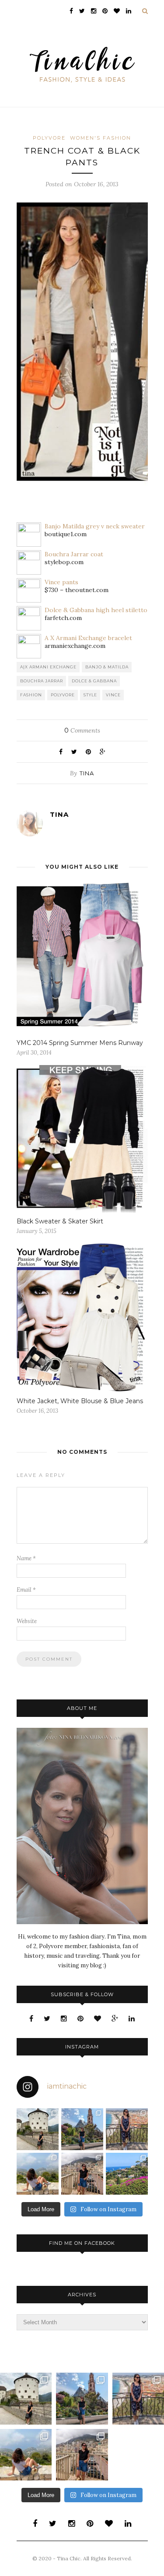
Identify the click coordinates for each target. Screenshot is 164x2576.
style (90, 695)
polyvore (63, 695)
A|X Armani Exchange (48, 667)
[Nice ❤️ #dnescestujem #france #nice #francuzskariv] (127, 2129)
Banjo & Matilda (107, 667)
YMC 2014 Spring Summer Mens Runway (80, 1043)
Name (26, 1558)
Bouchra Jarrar (42, 681)
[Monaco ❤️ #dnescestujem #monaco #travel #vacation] (82, 2174)
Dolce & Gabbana (94, 681)
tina (87, 773)
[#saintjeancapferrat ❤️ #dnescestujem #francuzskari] (127, 2174)
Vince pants (61, 582)
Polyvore (49, 138)
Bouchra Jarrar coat (74, 554)
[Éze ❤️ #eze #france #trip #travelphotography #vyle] (38, 2174)
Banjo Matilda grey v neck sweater (95, 526)
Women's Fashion (101, 138)
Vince (113, 695)
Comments (82, 730)
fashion (31, 695)
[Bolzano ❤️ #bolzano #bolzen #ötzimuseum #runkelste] (82, 2129)
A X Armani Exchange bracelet (88, 638)
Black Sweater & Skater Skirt (60, 1221)
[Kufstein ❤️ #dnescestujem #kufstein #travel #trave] (38, 2129)
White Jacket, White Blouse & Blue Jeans (80, 1401)
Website (27, 1621)
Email (26, 1590)
